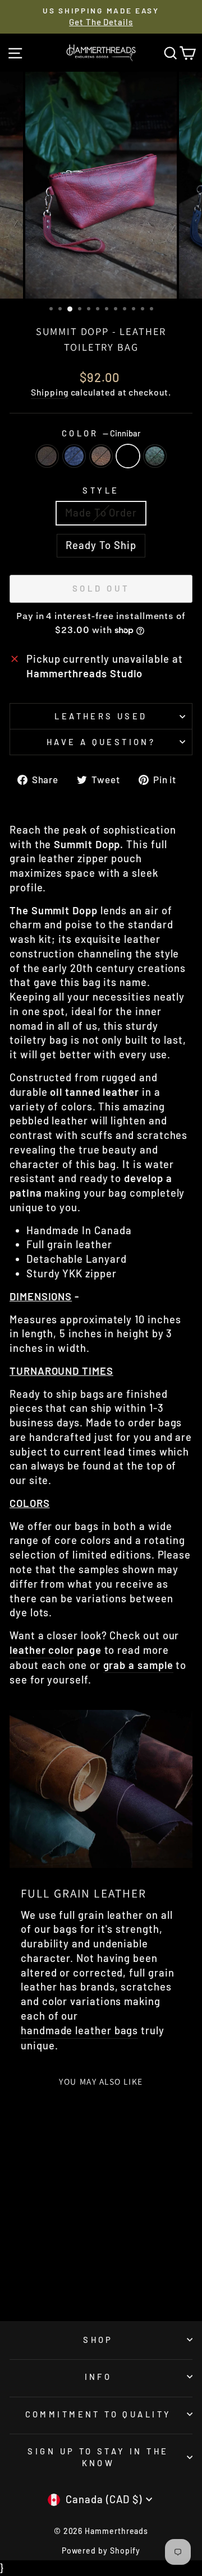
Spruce (155, 456)
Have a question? (101, 742)
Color (101, 433)
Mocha (47, 456)
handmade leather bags (79, 2030)
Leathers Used (101, 716)
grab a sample (138, 1665)
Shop (98, 2340)
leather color (42, 1650)
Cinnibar (128, 456)
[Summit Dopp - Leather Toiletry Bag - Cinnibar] (57, 2283)
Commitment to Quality (98, 2414)
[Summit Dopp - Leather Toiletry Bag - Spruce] (70, 2283)
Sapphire (74, 456)
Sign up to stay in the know (98, 2457)
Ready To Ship (101, 545)
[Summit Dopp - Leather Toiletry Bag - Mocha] (18, 2283)
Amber (101, 456)
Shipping (49, 392)
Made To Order (101, 513)
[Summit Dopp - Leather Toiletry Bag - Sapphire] (31, 2283)
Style (101, 490)
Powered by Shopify (101, 2551)
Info (98, 2377)
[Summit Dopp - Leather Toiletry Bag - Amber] (44, 2283)
